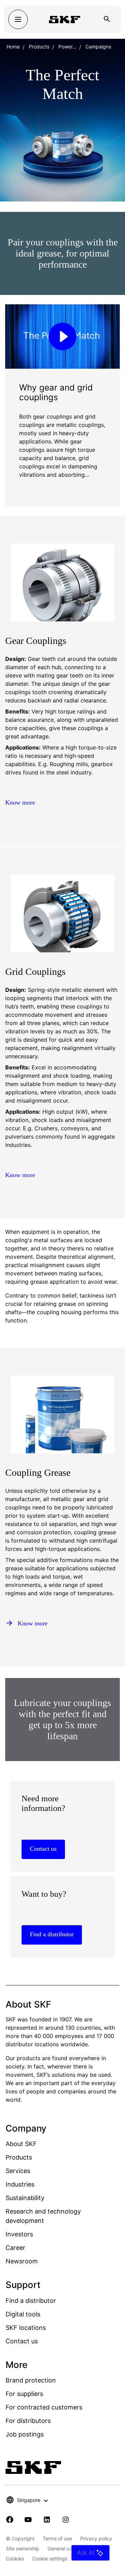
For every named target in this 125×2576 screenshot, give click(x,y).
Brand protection (31, 2380)
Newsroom (22, 2261)
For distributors (28, 2421)
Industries (20, 2184)
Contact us (22, 2341)
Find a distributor (31, 2301)
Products (39, 47)
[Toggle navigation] (18, 19)
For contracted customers (44, 2407)
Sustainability (25, 2198)
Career (15, 2248)
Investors (19, 2234)
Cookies (15, 2559)
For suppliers (24, 2394)
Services (18, 2171)
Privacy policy (96, 2538)
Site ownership (23, 2548)
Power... (67, 47)
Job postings (25, 2434)
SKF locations (26, 2328)
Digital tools (23, 2314)
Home (13, 47)
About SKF (21, 2144)
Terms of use (57, 2538)
